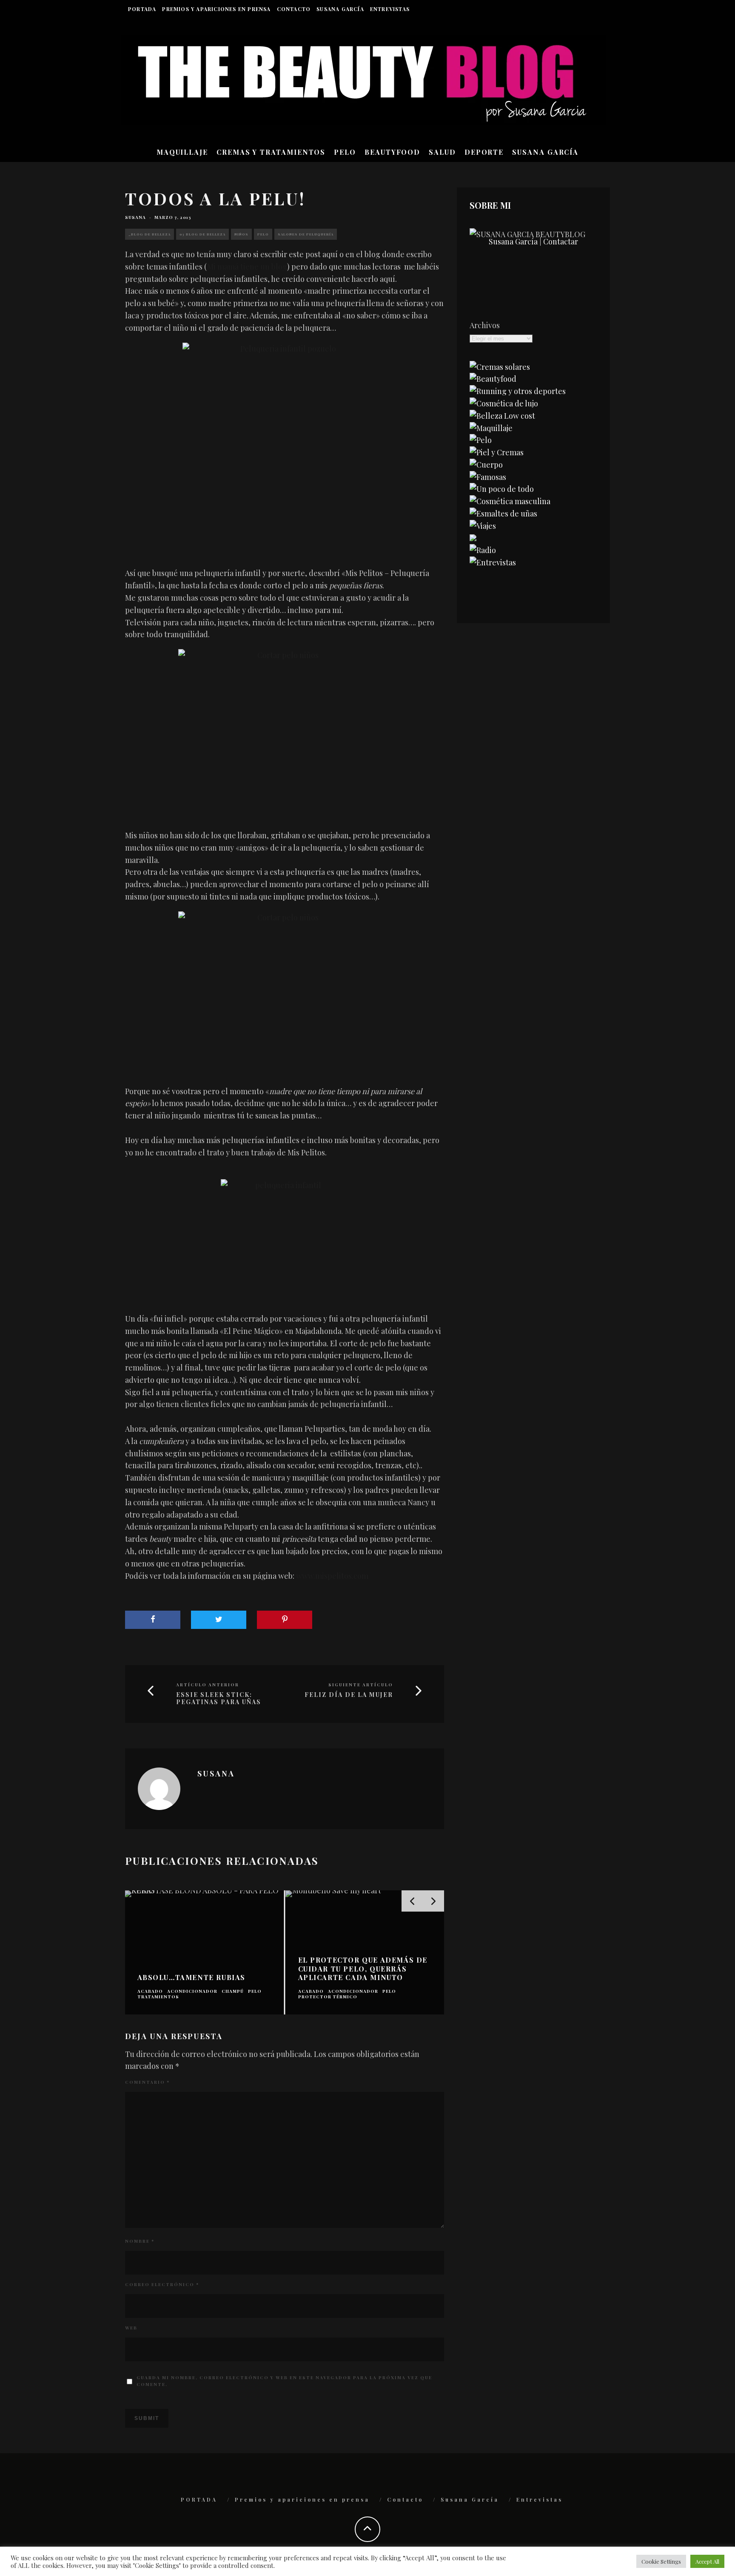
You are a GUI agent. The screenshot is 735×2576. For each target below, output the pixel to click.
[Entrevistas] (493, 562)
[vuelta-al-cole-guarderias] (285, 729)
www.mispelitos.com (332, 1576)
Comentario (147, 2082)
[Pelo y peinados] (481, 440)
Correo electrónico (162, 2284)
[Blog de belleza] (502, 489)
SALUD (442, 152)
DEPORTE (484, 152)
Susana (135, 217)
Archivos (485, 325)
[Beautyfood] (493, 379)
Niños (241, 234)
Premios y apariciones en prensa (216, 9)
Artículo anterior (208, 1685)
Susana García (340, 9)
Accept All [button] (707, 2561)
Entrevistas (390, 9)
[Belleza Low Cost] (502, 416)
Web (131, 2328)
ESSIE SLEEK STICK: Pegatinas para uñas (219, 1699)
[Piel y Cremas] (497, 452)
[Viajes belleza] (483, 526)
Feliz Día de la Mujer (349, 1695)
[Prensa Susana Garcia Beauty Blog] (473, 538)
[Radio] (483, 550)
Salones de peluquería (306, 234)
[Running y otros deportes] (518, 391)
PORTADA (142, 9)
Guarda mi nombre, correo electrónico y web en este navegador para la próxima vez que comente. (284, 2381)
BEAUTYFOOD (392, 152)
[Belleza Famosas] (488, 477)
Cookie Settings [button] (661, 2561)
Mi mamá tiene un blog (247, 267)
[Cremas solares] (500, 367)
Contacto (294, 9)
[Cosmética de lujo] (504, 403)
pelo (263, 234)
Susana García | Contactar (533, 241)
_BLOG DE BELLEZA (150, 234)
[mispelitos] (285, 1236)
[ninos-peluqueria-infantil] (285, 988)
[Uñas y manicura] (503, 513)
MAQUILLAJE (182, 152)
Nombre (140, 2241)
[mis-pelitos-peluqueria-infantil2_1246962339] (285, 445)
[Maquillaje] (491, 428)
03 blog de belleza (202, 234)
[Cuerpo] (486, 465)
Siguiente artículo (361, 1685)
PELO (345, 152)
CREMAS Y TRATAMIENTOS (271, 152)
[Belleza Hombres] (510, 501)
